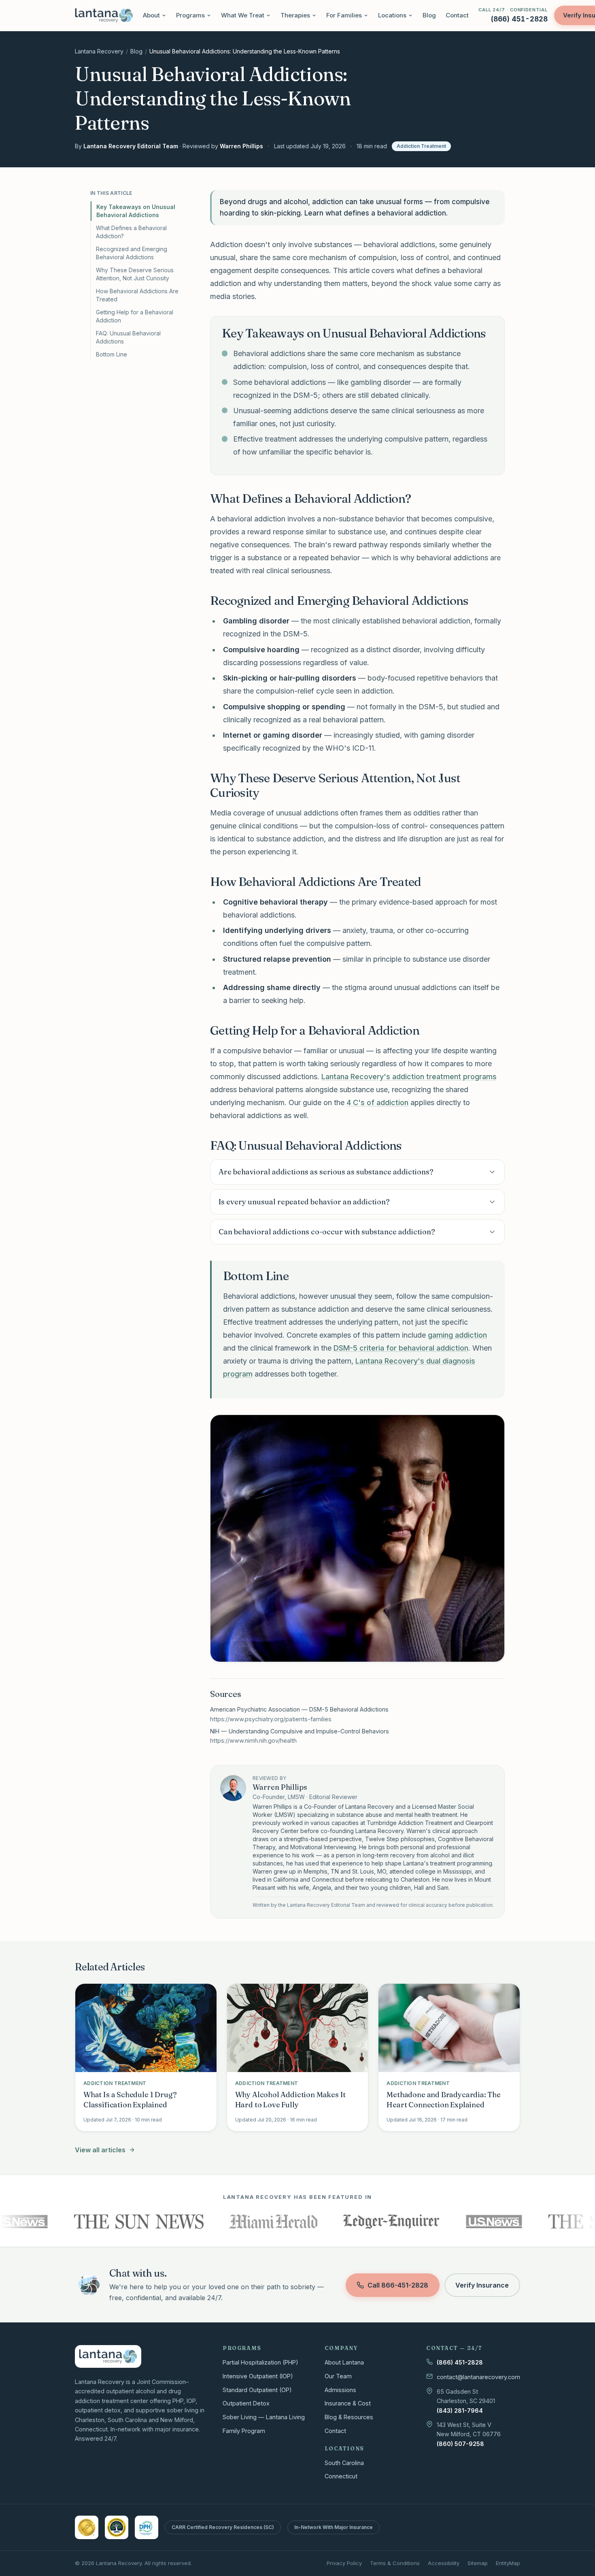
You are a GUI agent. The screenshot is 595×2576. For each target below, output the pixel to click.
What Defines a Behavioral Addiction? (131, 232)
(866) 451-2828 (460, 2362)
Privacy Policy (344, 2563)
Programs (190, 15)
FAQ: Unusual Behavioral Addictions (128, 337)
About (151, 15)
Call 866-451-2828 (398, 2285)
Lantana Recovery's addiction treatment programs (409, 1077)
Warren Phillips (241, 146)
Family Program (244, 2431)
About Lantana (344, 2362)
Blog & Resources (349, 2417)
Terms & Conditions (395, 2563)
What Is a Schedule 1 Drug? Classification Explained (130, 2100)
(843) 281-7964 (460, 2411)
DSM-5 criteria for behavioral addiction (401, 1348)
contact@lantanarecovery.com (478, 2377)
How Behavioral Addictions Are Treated (137, 295)
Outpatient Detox (246, 2403)
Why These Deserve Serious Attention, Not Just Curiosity (135, 274)
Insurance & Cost (348, 2403)
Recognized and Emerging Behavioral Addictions (132, 253)
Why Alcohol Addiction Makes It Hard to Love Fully (291, 2100)
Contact (457, 15)
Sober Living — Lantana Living (264, 2417)
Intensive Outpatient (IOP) (258, 2376)
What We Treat (243, 15)
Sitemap (478, 2563)
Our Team (338, 2376)
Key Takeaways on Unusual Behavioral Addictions (136, 211)
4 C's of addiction (377, 1102)
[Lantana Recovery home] (104, 15)
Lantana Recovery (99, 51)
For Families (344, 15)
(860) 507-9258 (460, 2444)
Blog (429, 15)
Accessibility (444, 2563)
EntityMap (508, 2563)
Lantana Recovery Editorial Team (131, 146)
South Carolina (344, 2463)
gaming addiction (457, 1335)
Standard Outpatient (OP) (257, 2390)
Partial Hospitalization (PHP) (260, 2362)
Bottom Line (112, 354)
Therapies (295, 15)
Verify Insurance (482, 2285)
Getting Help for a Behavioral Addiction (135, 316)
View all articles (100, 2150)
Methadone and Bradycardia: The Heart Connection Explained (444, 2100)
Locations (392, 15)
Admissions (340, 2390)
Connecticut (341, 2476)
